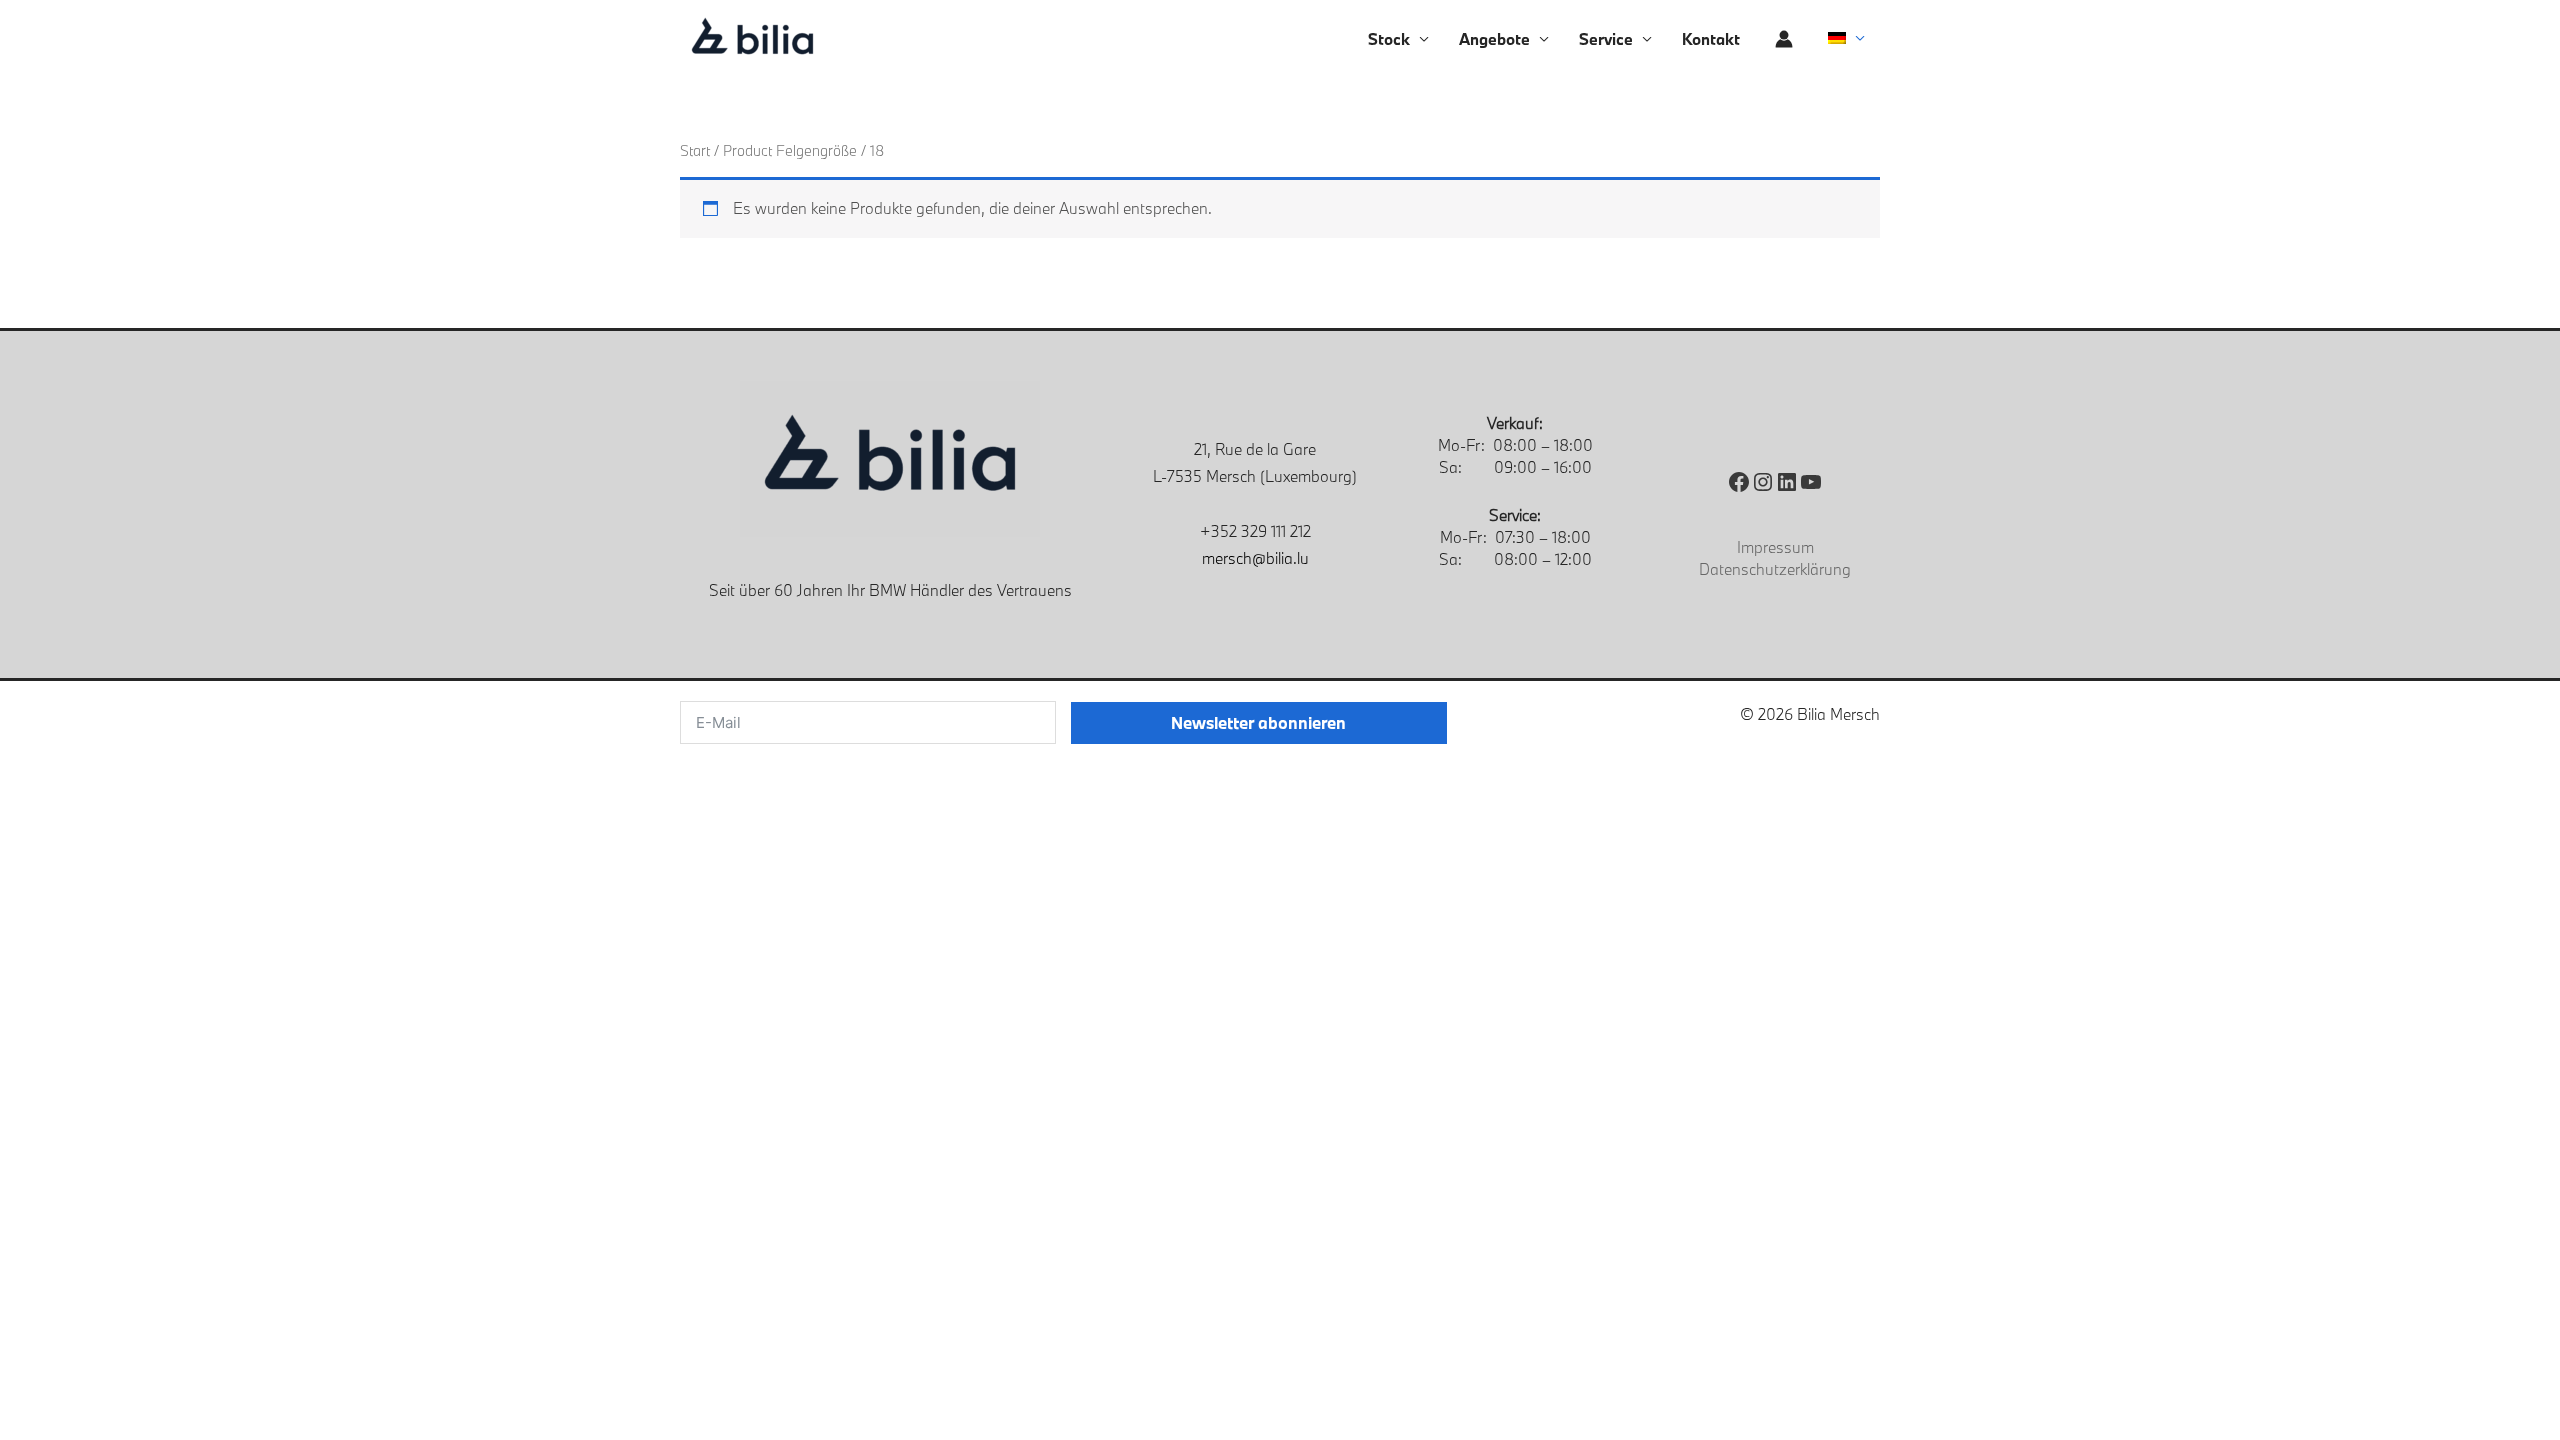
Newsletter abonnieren (1258, 722)
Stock (1389, 39)
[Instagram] (1763, 482)
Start (695, 150)
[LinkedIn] (1787, 482)
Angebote (1494, 39)
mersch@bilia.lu (1255, 558)
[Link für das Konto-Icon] (1784, 39)
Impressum (1775, 547)
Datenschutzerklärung (1775, 569)
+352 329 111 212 (1255, 531)
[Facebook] (1739, 482)
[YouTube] (1811, 482)
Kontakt (1711, 39)
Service (1606, 39)
